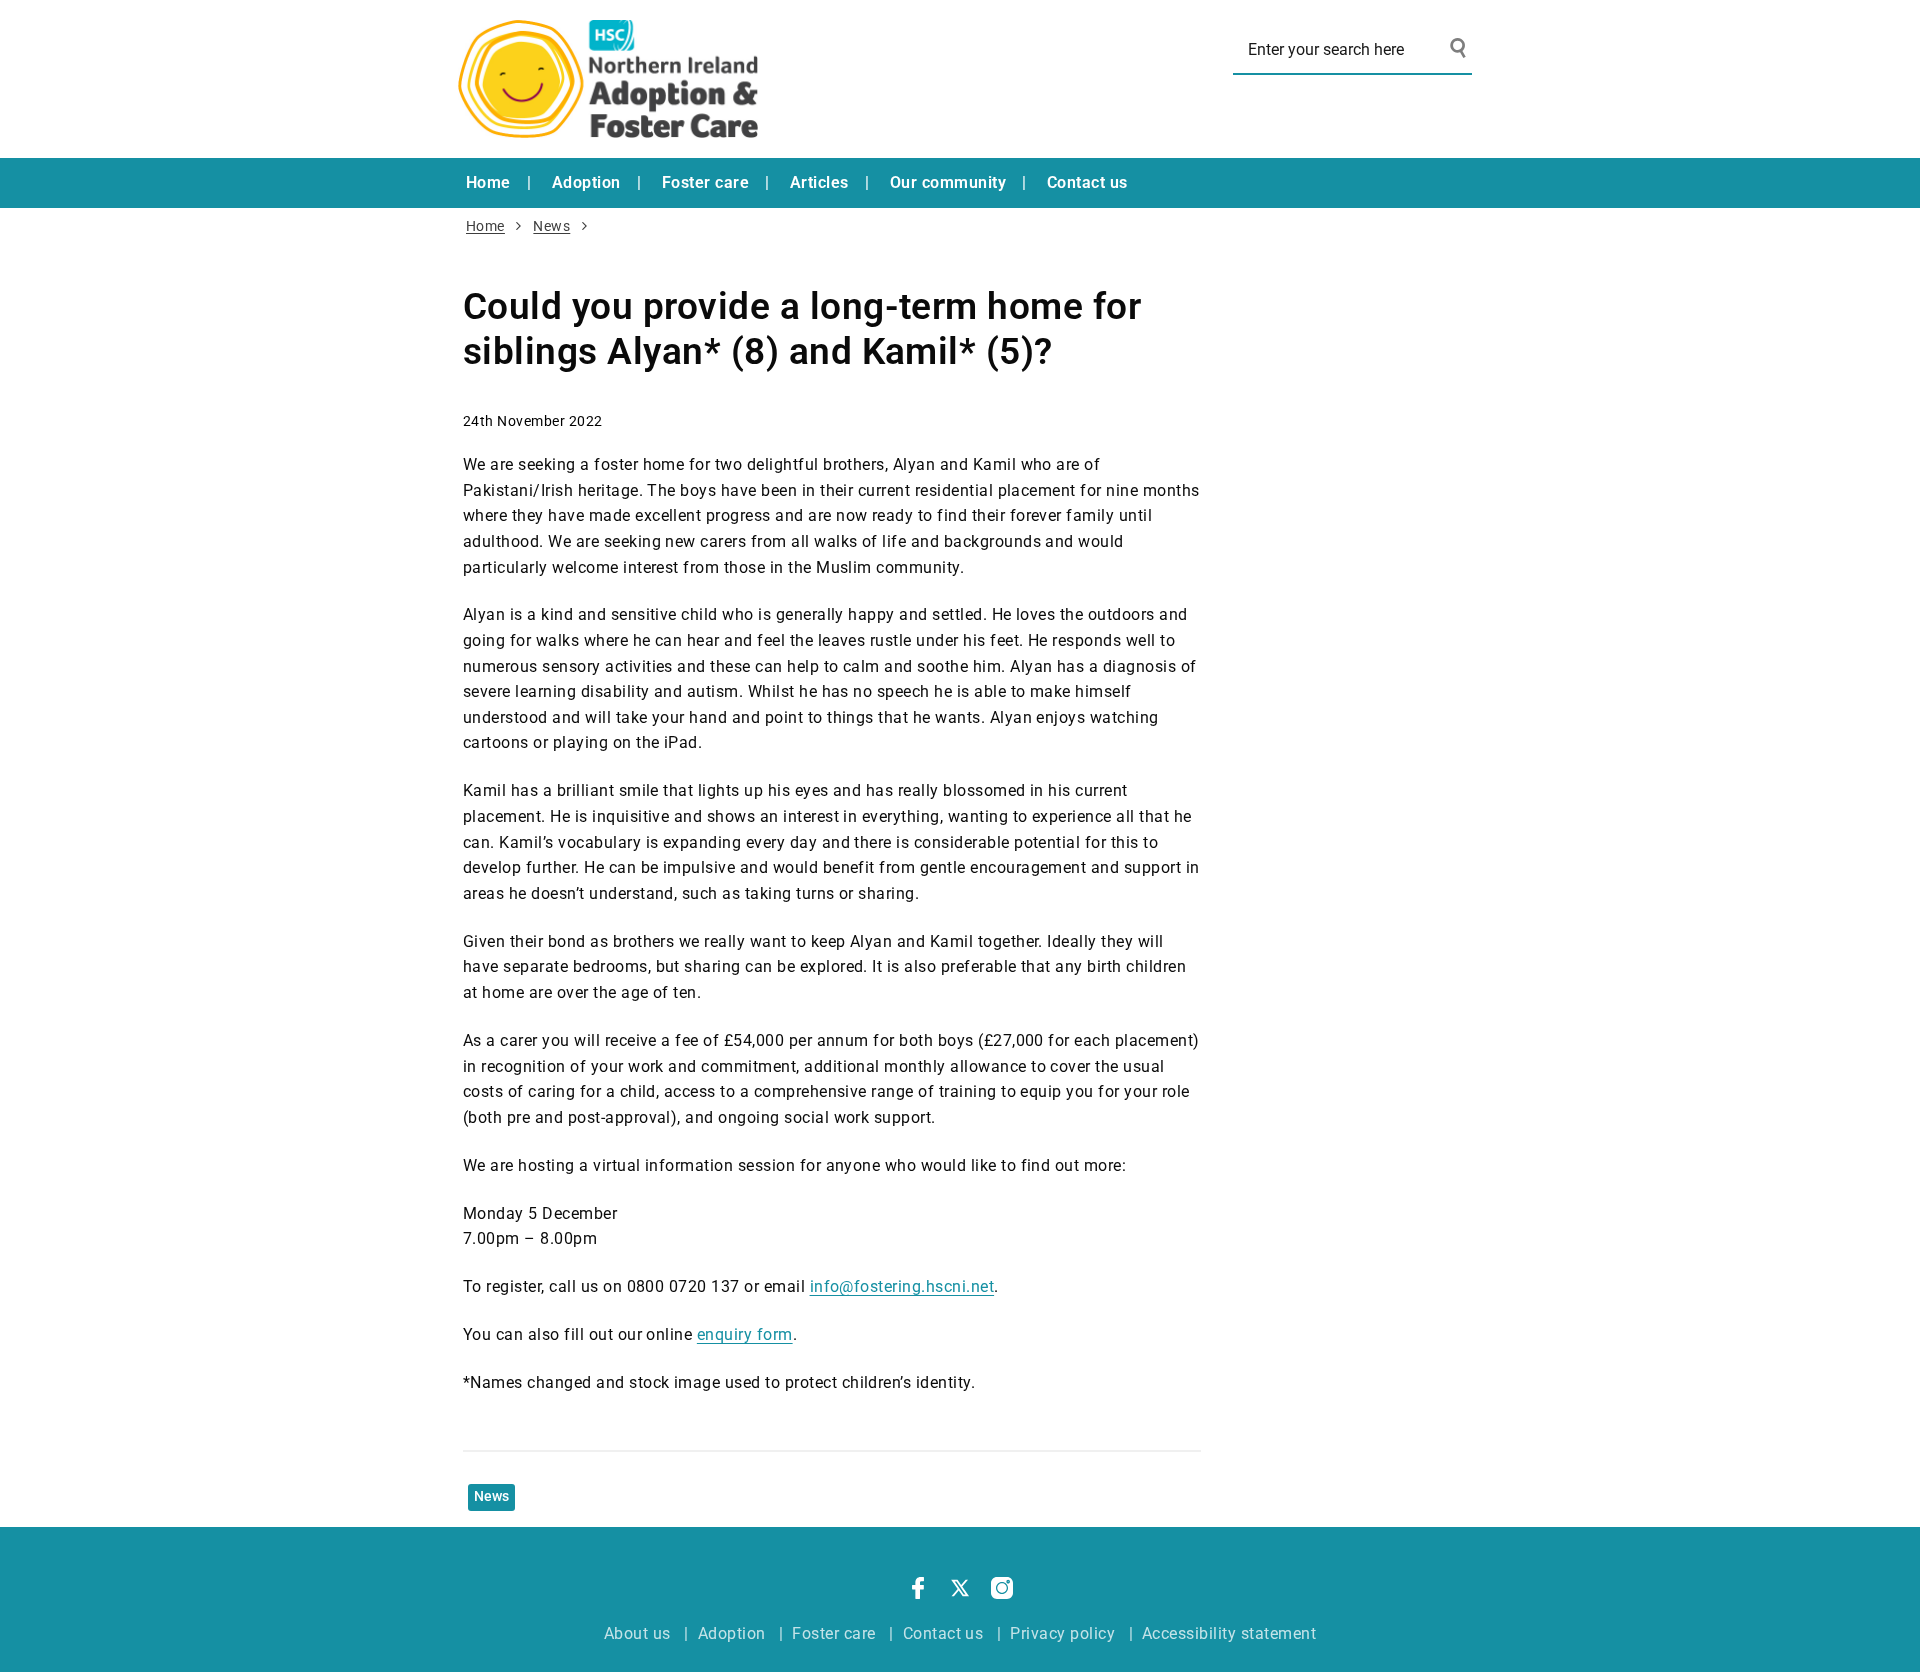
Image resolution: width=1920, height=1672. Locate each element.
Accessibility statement (1229, 1633)
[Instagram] (1002, 1592)
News (551, 226)
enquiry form (745, 1334)
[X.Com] (960, 1592)
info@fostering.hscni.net (902, 1286)
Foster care (705, 182)
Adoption (586, 182)
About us (637, 1633)
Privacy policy (1062, 1633)
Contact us (1087, 182)
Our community (948, 182)
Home (488, 182)
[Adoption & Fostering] (608, 79)
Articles (819, 182)
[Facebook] (918, 1592)
